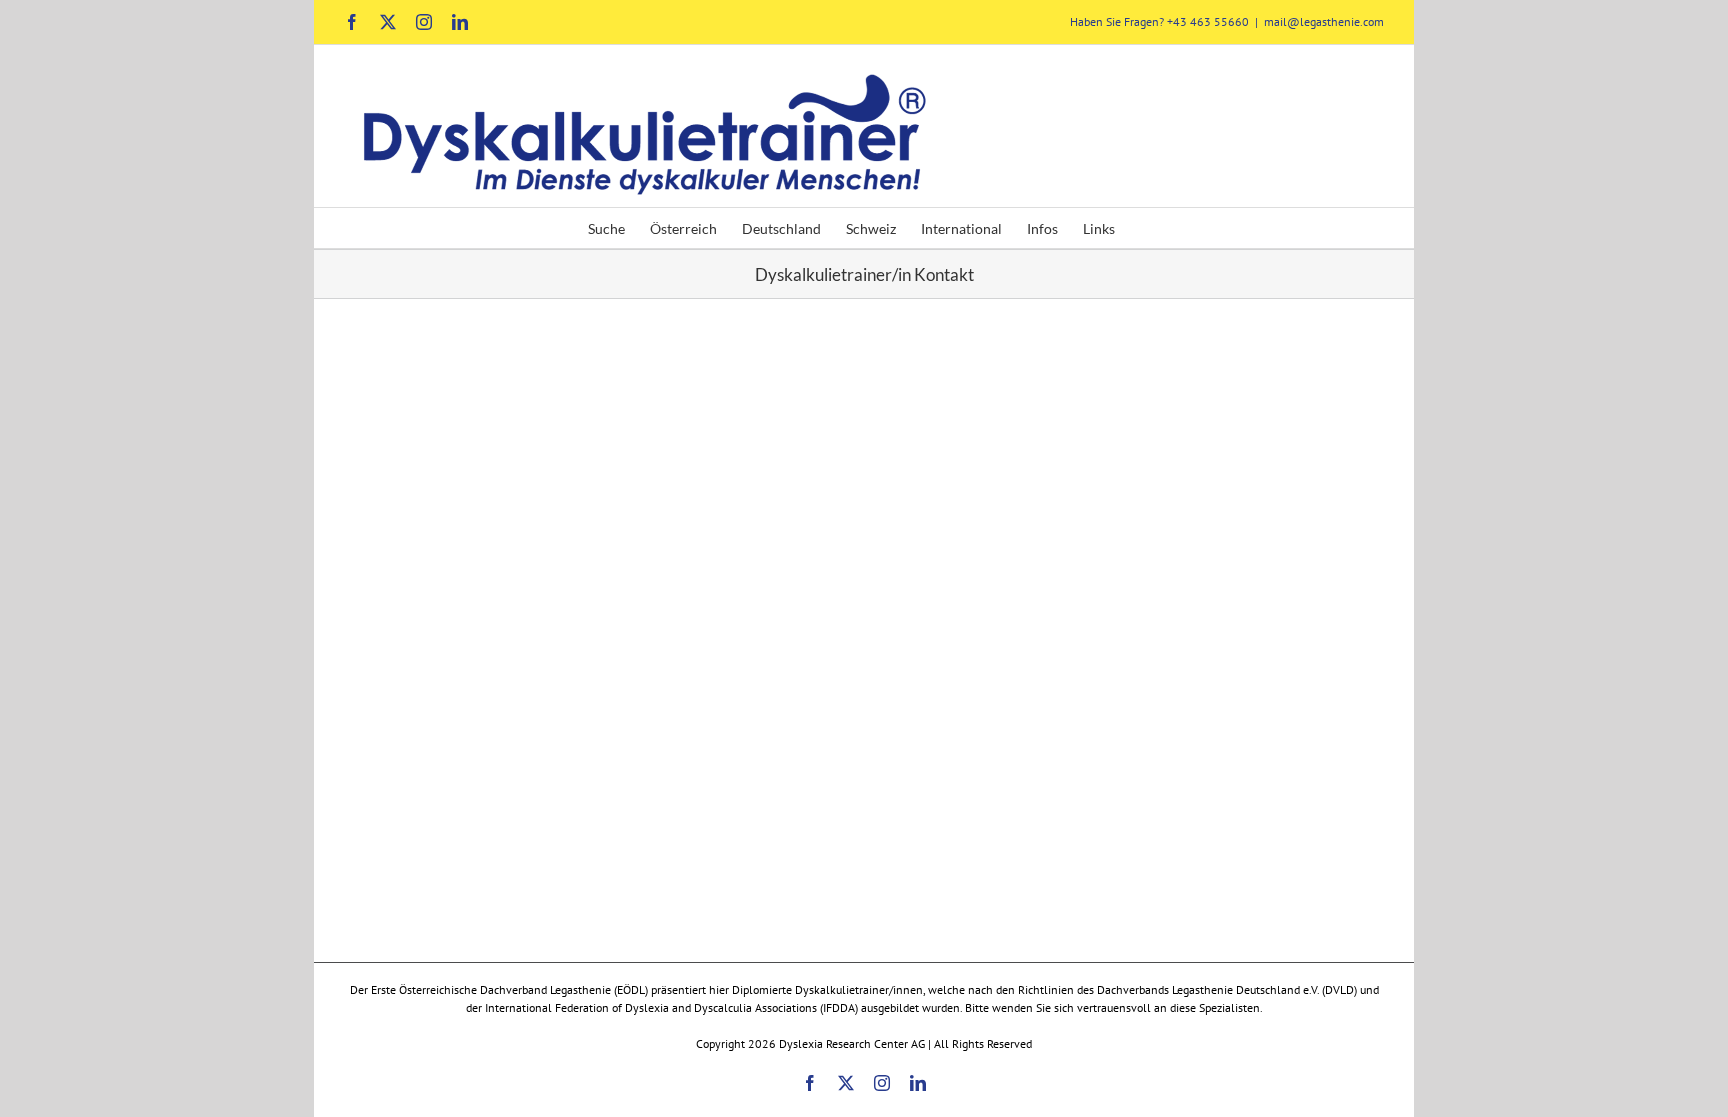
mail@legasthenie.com (1324, 21)
